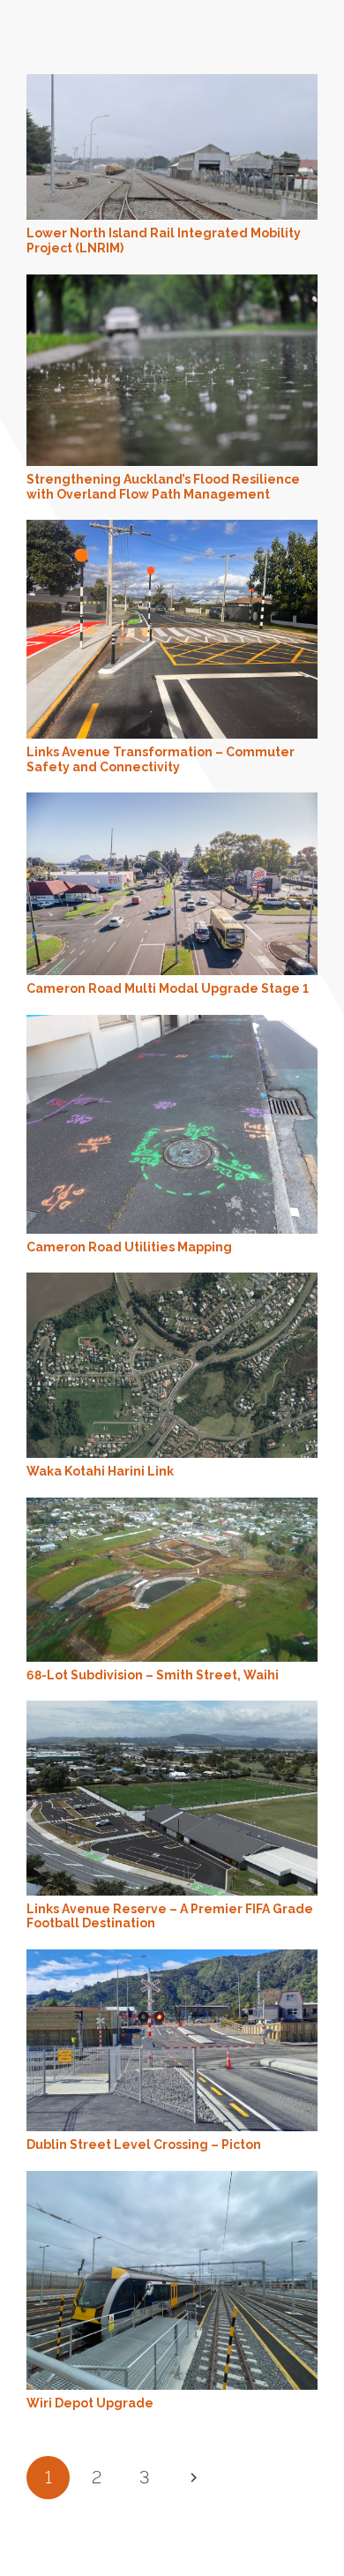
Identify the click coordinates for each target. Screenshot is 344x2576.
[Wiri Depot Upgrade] (172, 2181)
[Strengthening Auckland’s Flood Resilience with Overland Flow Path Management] (172, 284)
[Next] (193, 2478)
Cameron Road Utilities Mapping (129, 1247)
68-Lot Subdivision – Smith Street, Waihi (153, 1675)
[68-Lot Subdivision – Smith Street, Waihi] (172, 1507)
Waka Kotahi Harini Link (100, 1471)
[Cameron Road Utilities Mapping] (172, 1025)
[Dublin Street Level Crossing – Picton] (172, 1959)
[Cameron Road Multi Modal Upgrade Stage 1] (172, 802)
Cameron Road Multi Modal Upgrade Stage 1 (168, 988)
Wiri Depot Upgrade (90, 2403)
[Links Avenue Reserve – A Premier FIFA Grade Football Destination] (172, 1710)
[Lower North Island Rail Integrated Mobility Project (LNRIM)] (172, 84)
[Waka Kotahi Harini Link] (172, 1282)
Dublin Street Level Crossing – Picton (144, 2144)
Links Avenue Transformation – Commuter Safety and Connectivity (161, 759)
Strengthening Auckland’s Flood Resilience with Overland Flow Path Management (163, 487)
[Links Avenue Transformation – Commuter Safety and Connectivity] (172, 529)
